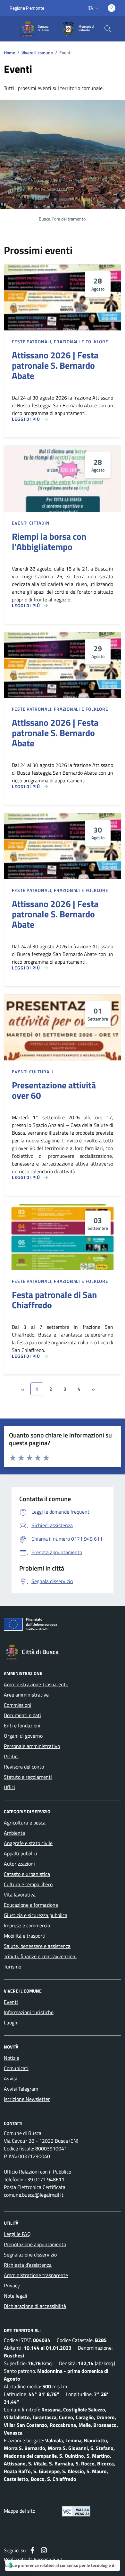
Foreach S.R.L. (49, 2559)
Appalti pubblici (21, 1853)
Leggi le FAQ (17, 2234)
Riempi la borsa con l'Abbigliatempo (49, 542)
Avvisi (10, 2078)
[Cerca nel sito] (108, 29)
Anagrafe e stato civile (28, 1843)
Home (9, 53)
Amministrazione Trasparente (36, 1684)
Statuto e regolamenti (28, 1777)
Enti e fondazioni (22, 1725)
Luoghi (11, 2022)
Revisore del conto (24, 1767)
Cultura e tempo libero (28, 1884)
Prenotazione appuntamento (35, 2244)
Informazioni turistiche (29, 2012)
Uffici (9, 1787)
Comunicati (16, 2068)
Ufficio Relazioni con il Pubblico (37, 2172)
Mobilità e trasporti (25, 1936)
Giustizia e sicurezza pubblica (36, 1915)
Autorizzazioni (19, 1864)
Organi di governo (23, 1736)
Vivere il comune (37, 53)
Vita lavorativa (20, 1895)
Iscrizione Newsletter (27, 2099)
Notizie (12, 2058)
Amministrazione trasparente (36, 2275)
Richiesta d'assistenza (28, 2265)
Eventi (11, 2002)
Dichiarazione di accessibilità (35, 2306)
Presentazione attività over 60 (54, 1090)
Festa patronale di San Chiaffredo (54, 1300)
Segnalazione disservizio (30, 2255)
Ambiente (14, 1833)
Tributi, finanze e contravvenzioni (40, 1956)
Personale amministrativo (32, 1746)
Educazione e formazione (31, 1905)
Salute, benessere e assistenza (37, 1946)
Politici (11, 1756)
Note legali (16, 2296)
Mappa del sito (20, 2511)
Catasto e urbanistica (27, 1874)
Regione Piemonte (27, 8)
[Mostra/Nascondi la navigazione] (8, 28)
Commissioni (18, 1705)
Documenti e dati (22, 1715)
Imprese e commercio (27, 1925)
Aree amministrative (26, 1695)
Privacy (12, 2285)
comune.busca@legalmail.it (34, 2195)
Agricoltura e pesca (25, 1823)
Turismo (13, 1967)
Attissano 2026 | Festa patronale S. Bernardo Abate (55, 365)
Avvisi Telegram (21, 2089)
